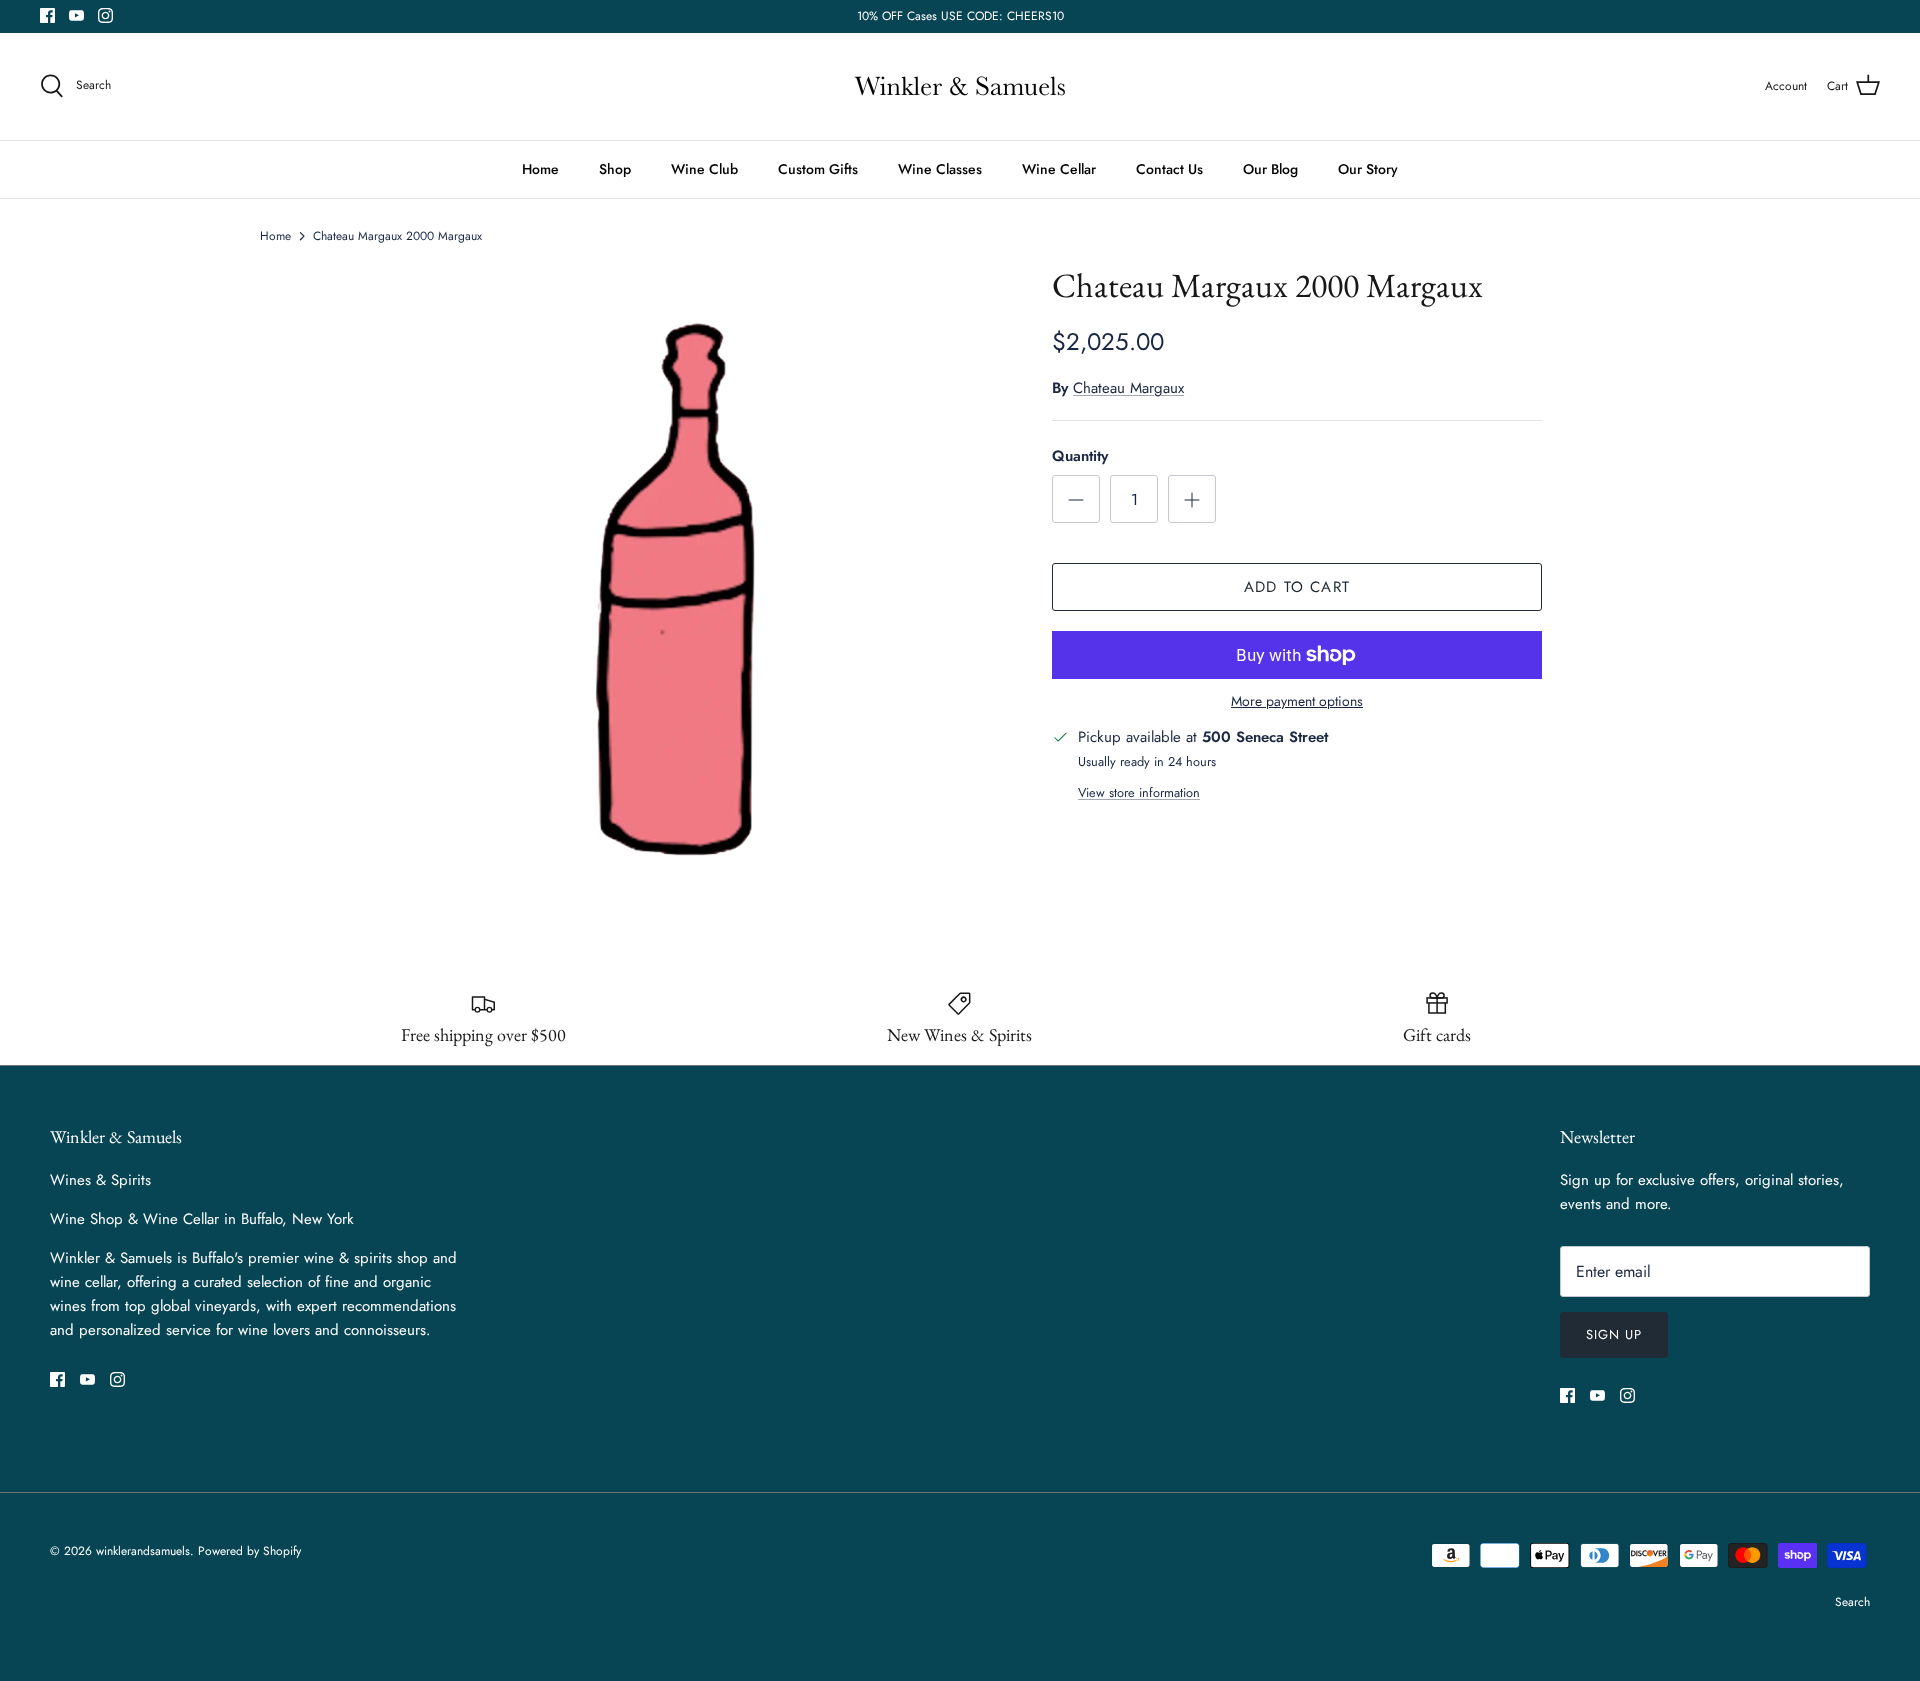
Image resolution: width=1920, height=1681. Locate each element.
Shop (615, 169)
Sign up (1614, 1334)
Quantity (1080, 456)
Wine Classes (940, 169)
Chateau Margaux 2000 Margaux (397, 236)
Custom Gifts (818, 169)
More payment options (1297, 701)
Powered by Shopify (249, 1551)
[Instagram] (105, 15)
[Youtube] (76, 15)
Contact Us (1169, 169)
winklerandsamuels (143, 1551)
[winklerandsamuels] (960, 86)
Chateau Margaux (1128, 388)
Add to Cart (1297, 587)
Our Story (1368, 169)
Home (540, 169)
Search (1852, 1602)
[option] (693, 580)
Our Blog (1270, 169)
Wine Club (704, 169)
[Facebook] (47, 15)
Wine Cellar (1059, 169)
